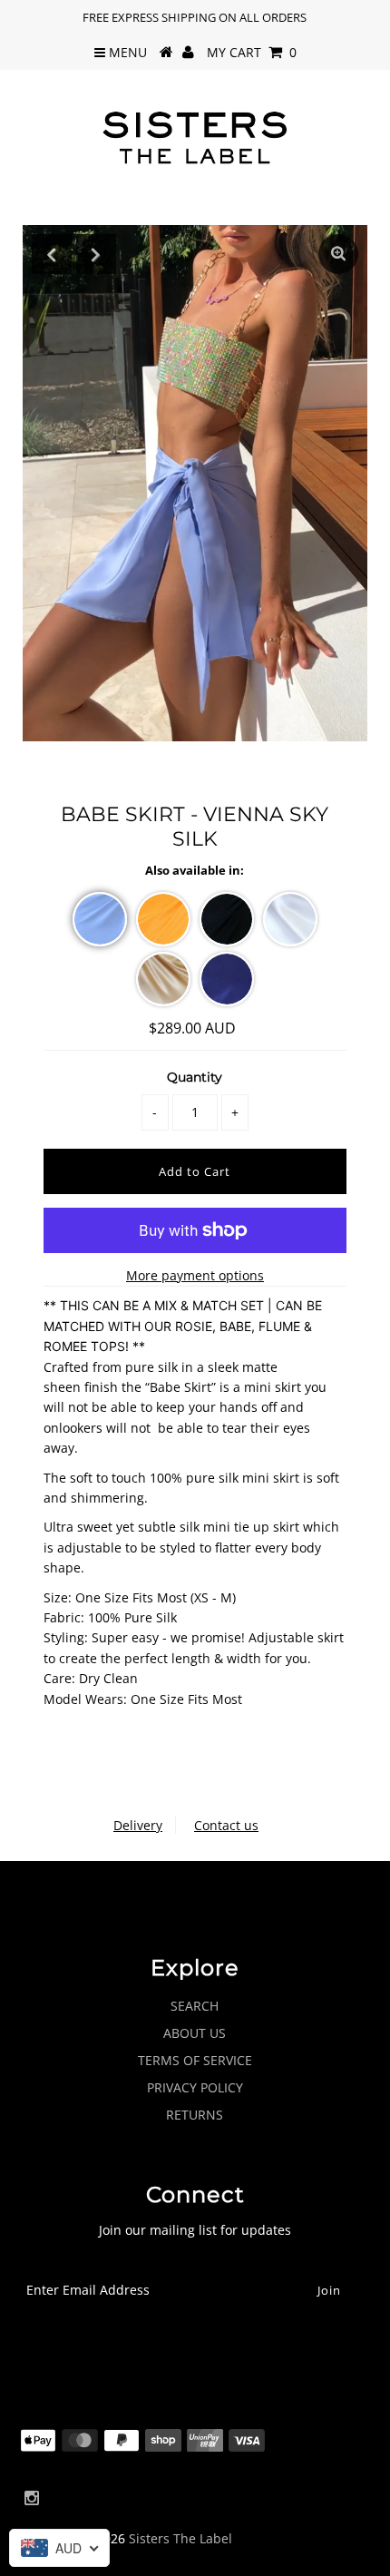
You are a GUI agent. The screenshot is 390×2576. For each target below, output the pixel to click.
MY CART (252, 52)
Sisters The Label (180, 2538)
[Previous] (52, 254)
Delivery (138, 1825)
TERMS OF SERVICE (195, 2060)
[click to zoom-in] (338, 254)
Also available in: (195, 870)
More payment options (195, 1275)
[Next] (96, 254)
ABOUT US (195, 2033)
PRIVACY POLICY (195, 2087)
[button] (100, 919)
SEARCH (195, 2006)
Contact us (226, 1825)
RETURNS (195, 2115)
